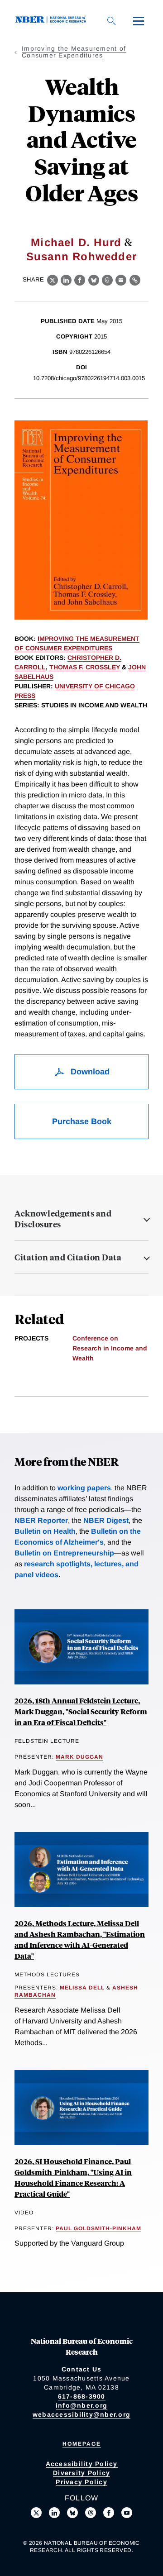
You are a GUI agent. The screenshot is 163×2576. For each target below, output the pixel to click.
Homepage (82, 2444)
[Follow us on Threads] (91, 2513)
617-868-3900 (82, 2396)
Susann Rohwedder (81, 256)
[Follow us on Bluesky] (72, 2513)
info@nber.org (81, 2405)
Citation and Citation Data (68, 1257)
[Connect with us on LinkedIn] (54, 2513)
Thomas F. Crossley (85, 667)
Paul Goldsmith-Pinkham (98, 2228)
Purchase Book (82, 1121)
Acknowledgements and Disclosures (63, 1219)
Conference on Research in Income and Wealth (110, 1348)
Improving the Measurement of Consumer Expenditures (74, 52)
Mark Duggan (79, 1757)
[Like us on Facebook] (109, 2513)
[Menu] (139, 21)
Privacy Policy (81, 2482)
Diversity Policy (81, 2473)
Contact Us (82, 2369)
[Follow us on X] (36, 2513)
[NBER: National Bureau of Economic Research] (53, 21)
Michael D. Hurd (76, 242)
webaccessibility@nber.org (81, 2414)
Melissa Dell (82, 1988)
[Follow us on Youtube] (127, 2513)
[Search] (111, 21)
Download (89, 1072)
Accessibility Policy (82, 2464)
